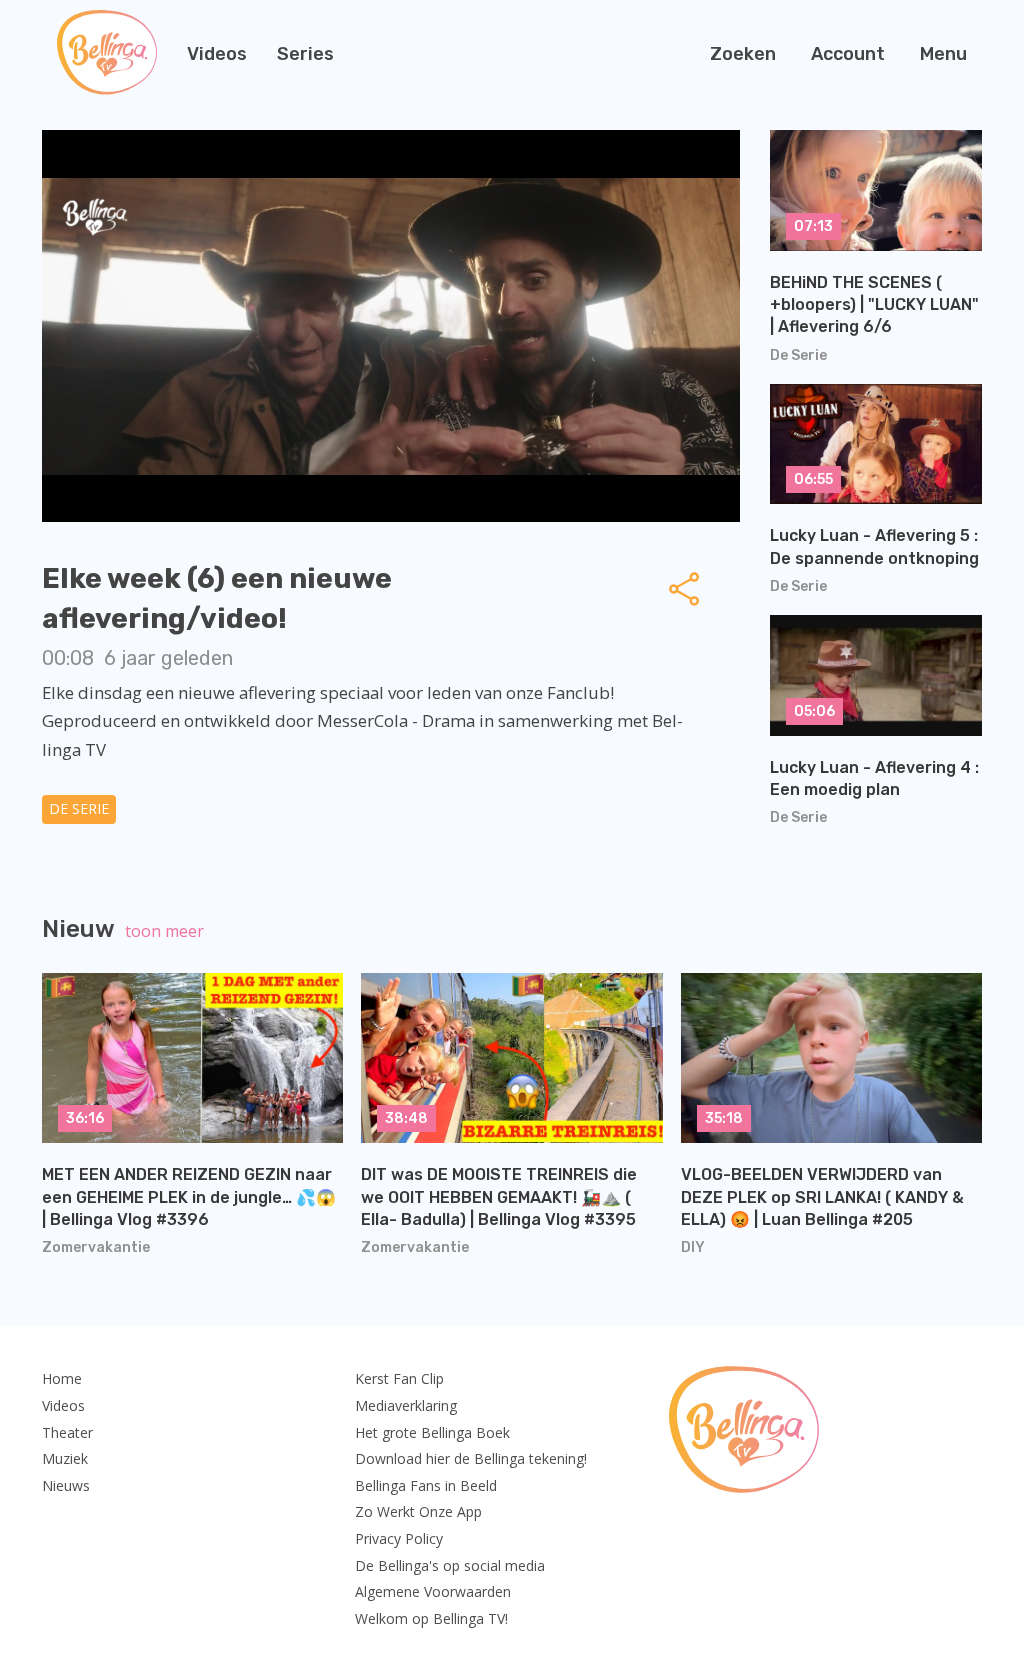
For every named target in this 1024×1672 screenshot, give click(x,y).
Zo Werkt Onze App (418, 1511)
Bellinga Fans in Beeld (426, 1485)
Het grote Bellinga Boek (432, 1432)
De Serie (79, 808)
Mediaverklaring (406, 1405)
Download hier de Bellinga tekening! (471, 1458)
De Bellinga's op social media (450, 1565)
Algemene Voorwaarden (433, 1591)
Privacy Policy (399, 1538)
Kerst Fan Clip (399, 1378)
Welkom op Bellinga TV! (431, 1618)
